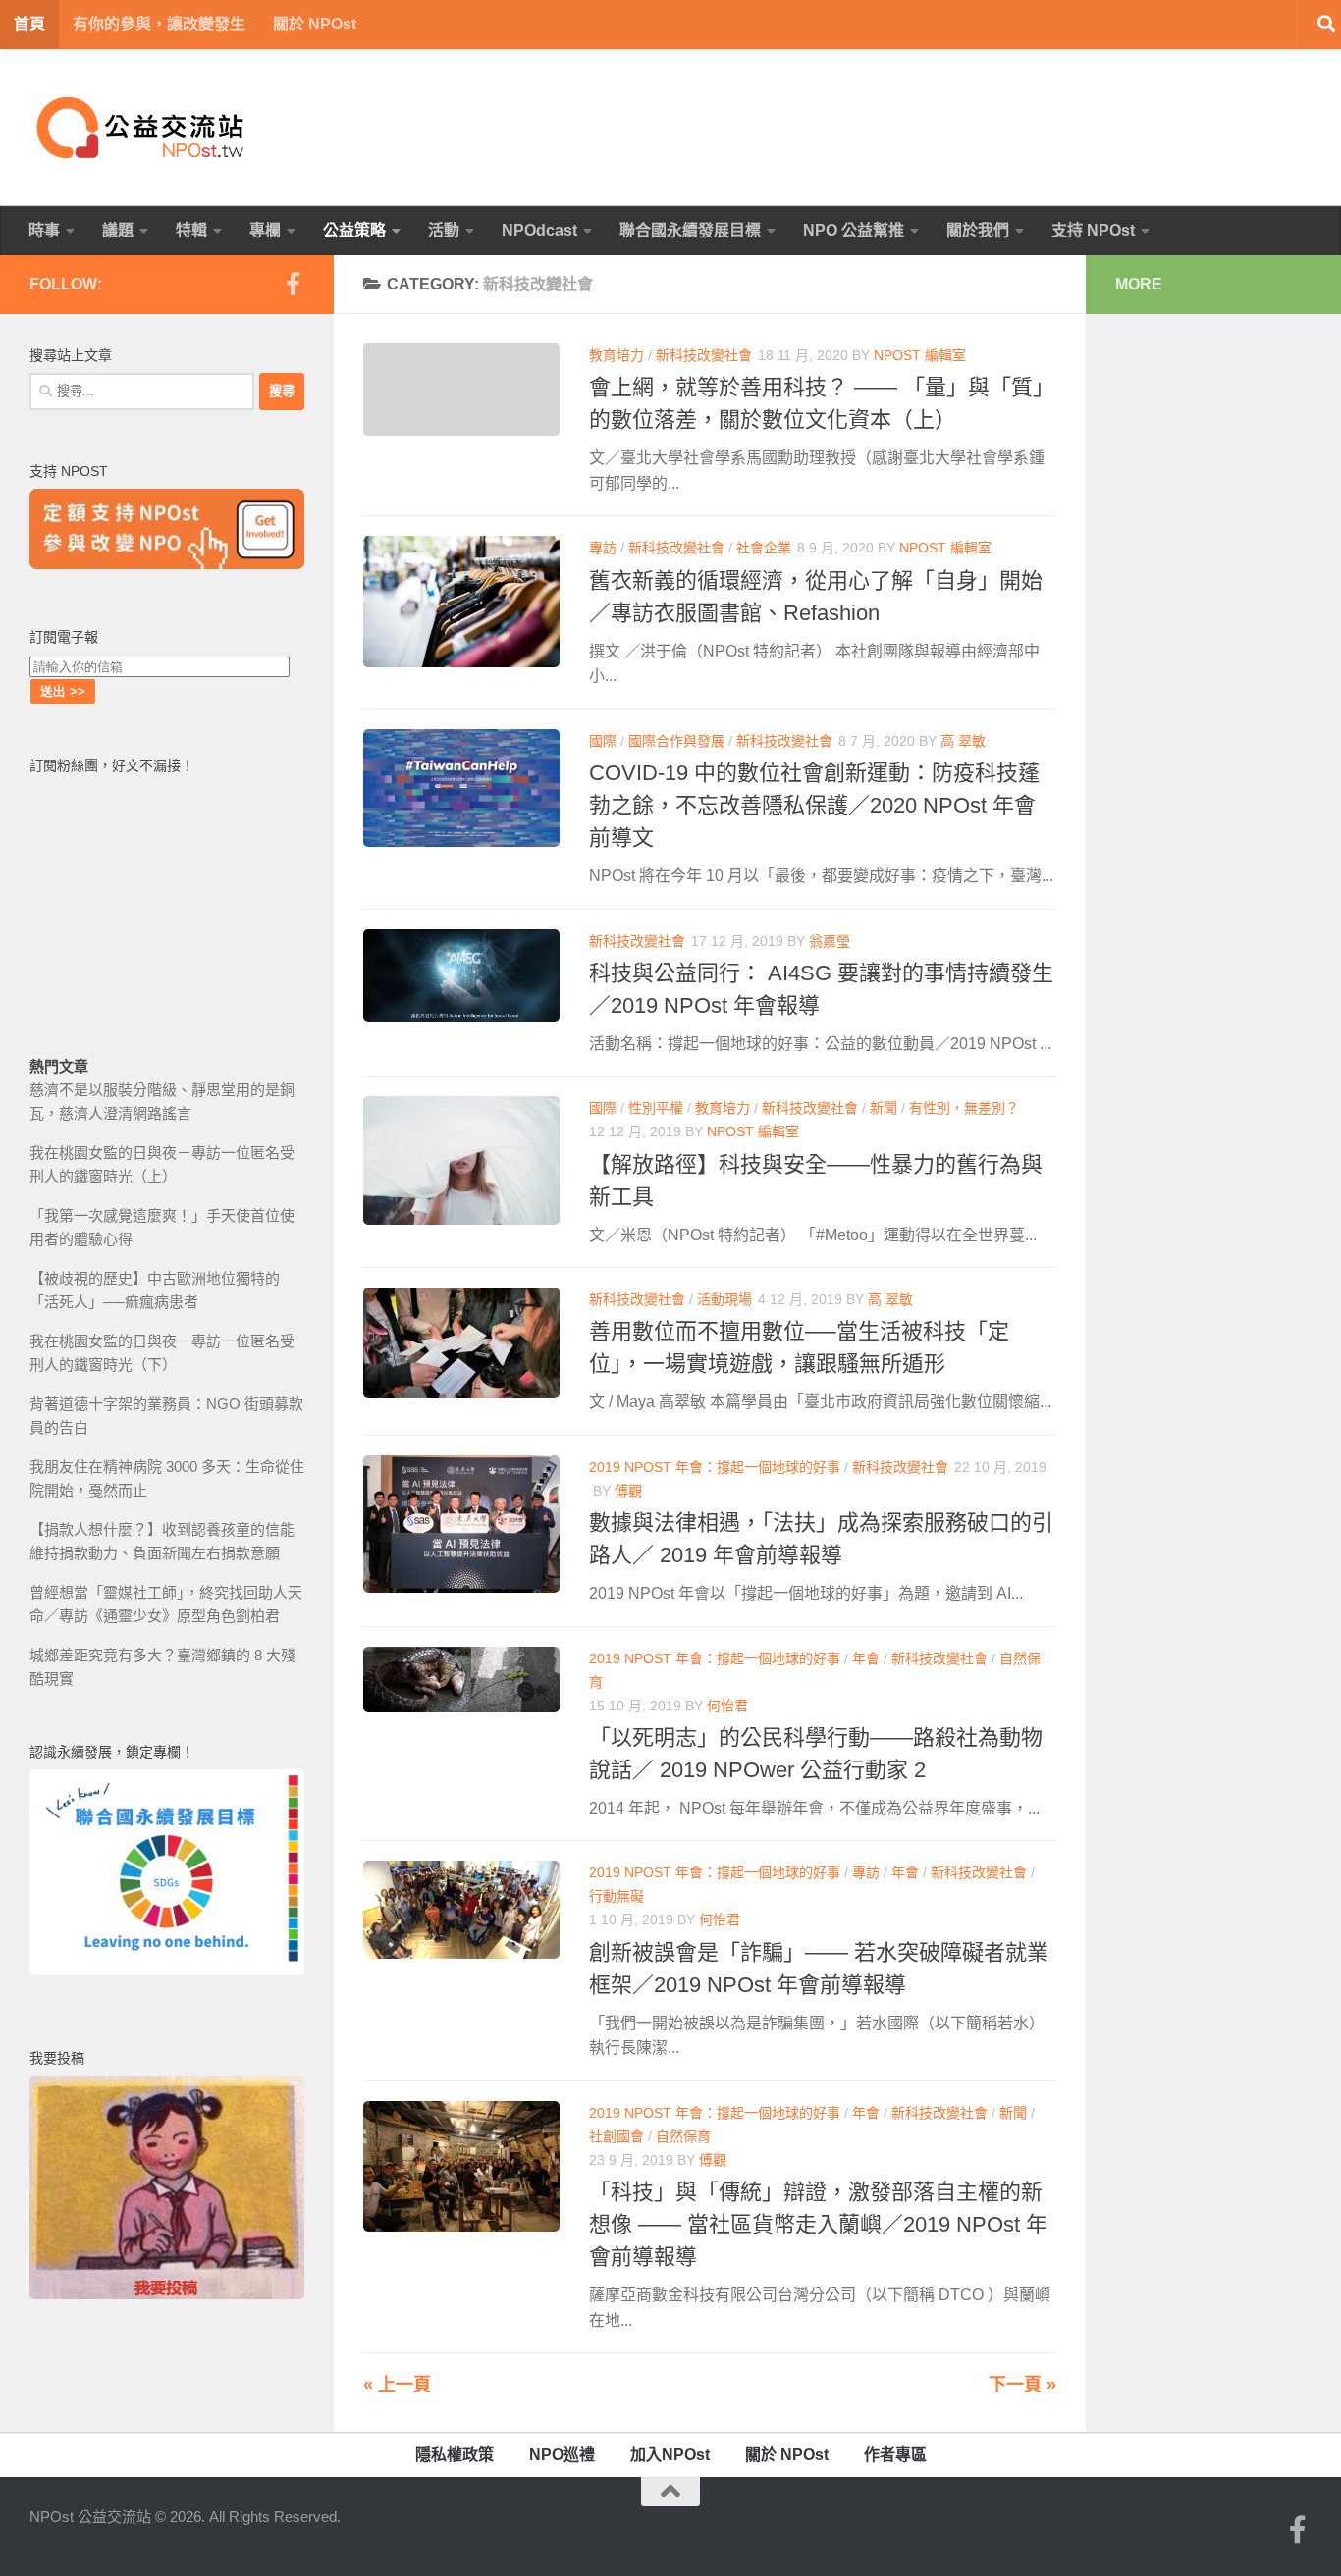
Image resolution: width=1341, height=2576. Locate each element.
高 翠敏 (963, 741)
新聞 (884, 1108)
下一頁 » (1022, 2385)
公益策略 (354, 230)
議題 (118, 230)
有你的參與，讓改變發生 (159, 24)
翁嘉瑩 (830, 941)
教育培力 (617, 355)
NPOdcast (539, 230)
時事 (44, 230)
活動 (444, 230)
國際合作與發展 (676, 741)
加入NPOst (670, 2455)
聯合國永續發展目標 (690, 230)
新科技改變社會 (704, 355)
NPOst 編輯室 (920, 355)
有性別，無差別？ (964, 1108)
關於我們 (978, 230)
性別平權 (656, 1108)
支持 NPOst (1093, 230)
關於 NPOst (315, 24)
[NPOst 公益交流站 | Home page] (142, 128)
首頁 (29, 24)
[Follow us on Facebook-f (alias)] (293, 284)
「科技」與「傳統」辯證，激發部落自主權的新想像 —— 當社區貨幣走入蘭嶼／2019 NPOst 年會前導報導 (818, 2224)
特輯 (191, 230)
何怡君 (727, 1706)
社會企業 (764, 548)
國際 (603, 741)
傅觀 (628, 1491)
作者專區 (895, 2455)
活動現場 (724, 1299)
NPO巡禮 (562, 2455)
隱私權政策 (455, 2455)
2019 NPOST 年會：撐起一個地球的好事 (715, 1467)
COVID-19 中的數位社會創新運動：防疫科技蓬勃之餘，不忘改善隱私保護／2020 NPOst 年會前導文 (814, 805)
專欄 (265, 230)
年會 (866, 1658)
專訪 (603, 548)
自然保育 (683, 2136)
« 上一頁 (397, 2385)
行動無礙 (617, 1896)
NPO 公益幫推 (854, 230)
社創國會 (617, 2136)
